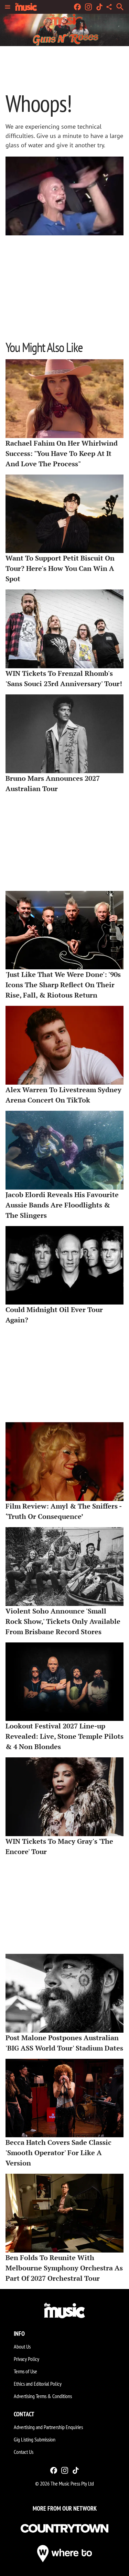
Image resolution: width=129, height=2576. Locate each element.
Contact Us (24, 2452)
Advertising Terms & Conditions (43, 2396)
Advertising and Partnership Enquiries (48, 2427)
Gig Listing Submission (35, 2439)
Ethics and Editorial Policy (38, 2384)
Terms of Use (25, 2371)
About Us (22, 2346)
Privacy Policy (26, 2359)
